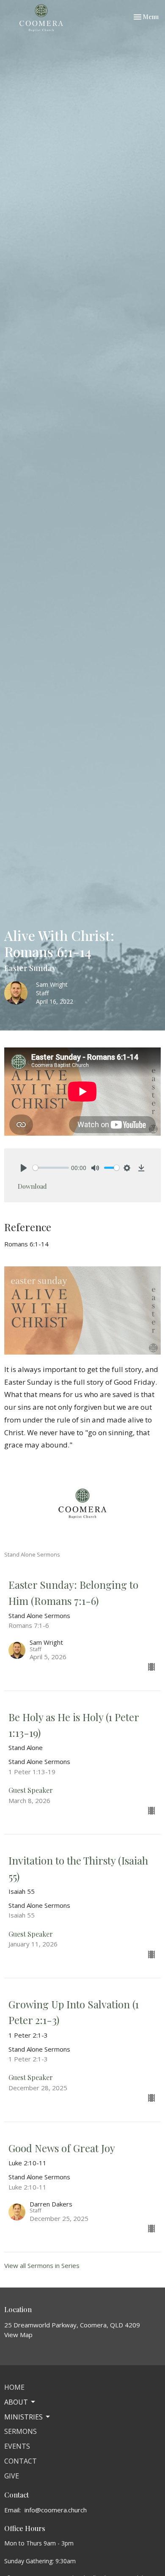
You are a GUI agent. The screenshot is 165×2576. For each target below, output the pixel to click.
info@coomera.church (56, 2510)
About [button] (16, 2402)
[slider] (51, 1168)
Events (17, 2446)
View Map (18, 2335)
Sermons (21, 2431)
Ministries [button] (23, 2417)
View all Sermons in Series (42, 2265)
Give (12, 2476)
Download (32, 1186)
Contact (21, 2461)
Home (14, 2387)
